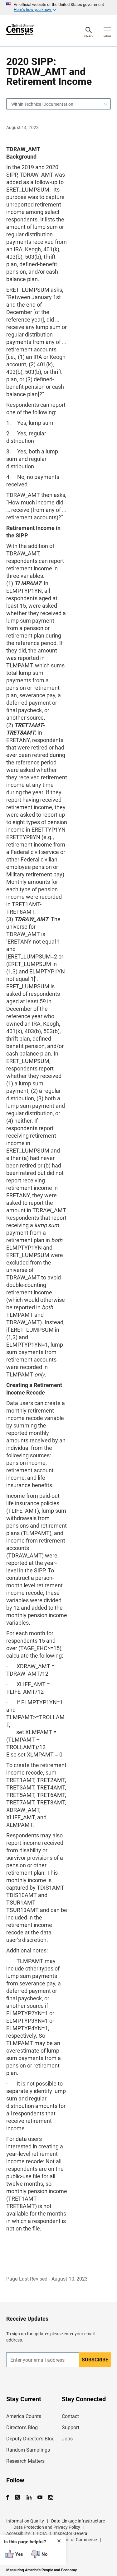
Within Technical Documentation (42, 104)
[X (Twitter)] (18, 2497)
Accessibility (18, 2533)
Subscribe (95, 2360)
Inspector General (71, 2533)
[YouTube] (40, 2497)
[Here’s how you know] (58, 7)
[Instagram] (51, 2497)
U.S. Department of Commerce (67, 2540)
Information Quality (25, 2521)
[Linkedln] (29, 2497)
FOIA (42, 2533)
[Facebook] (9, 2497)
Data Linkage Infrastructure (78, 2521)
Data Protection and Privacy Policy (47, 2527)
